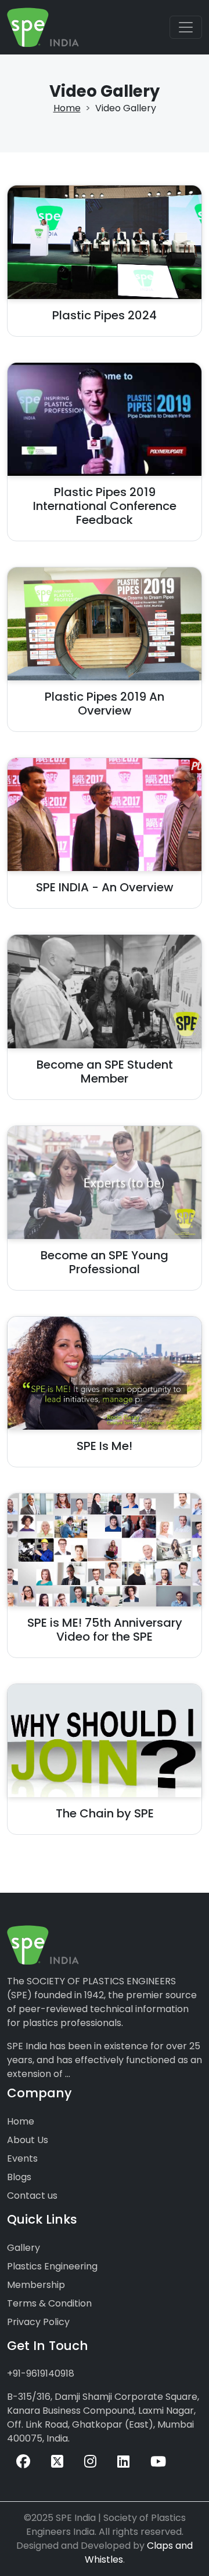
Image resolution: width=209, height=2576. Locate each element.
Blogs (19, 2177)
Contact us (32, 2196)
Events (22, 2158)
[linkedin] (123, 2462)
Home (67, 108)
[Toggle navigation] (186, 27)
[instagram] (90, 2462)
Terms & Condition (49, 2303)
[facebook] (23, 2462)
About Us (28, 2140)
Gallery (24, 2248)
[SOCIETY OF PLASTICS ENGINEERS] (43, 27)
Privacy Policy (38, 2322)
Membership (36, 2285)
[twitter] (57, 2462)
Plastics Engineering (52, 2266)
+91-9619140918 (41, 2373)
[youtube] (158, 2462)
